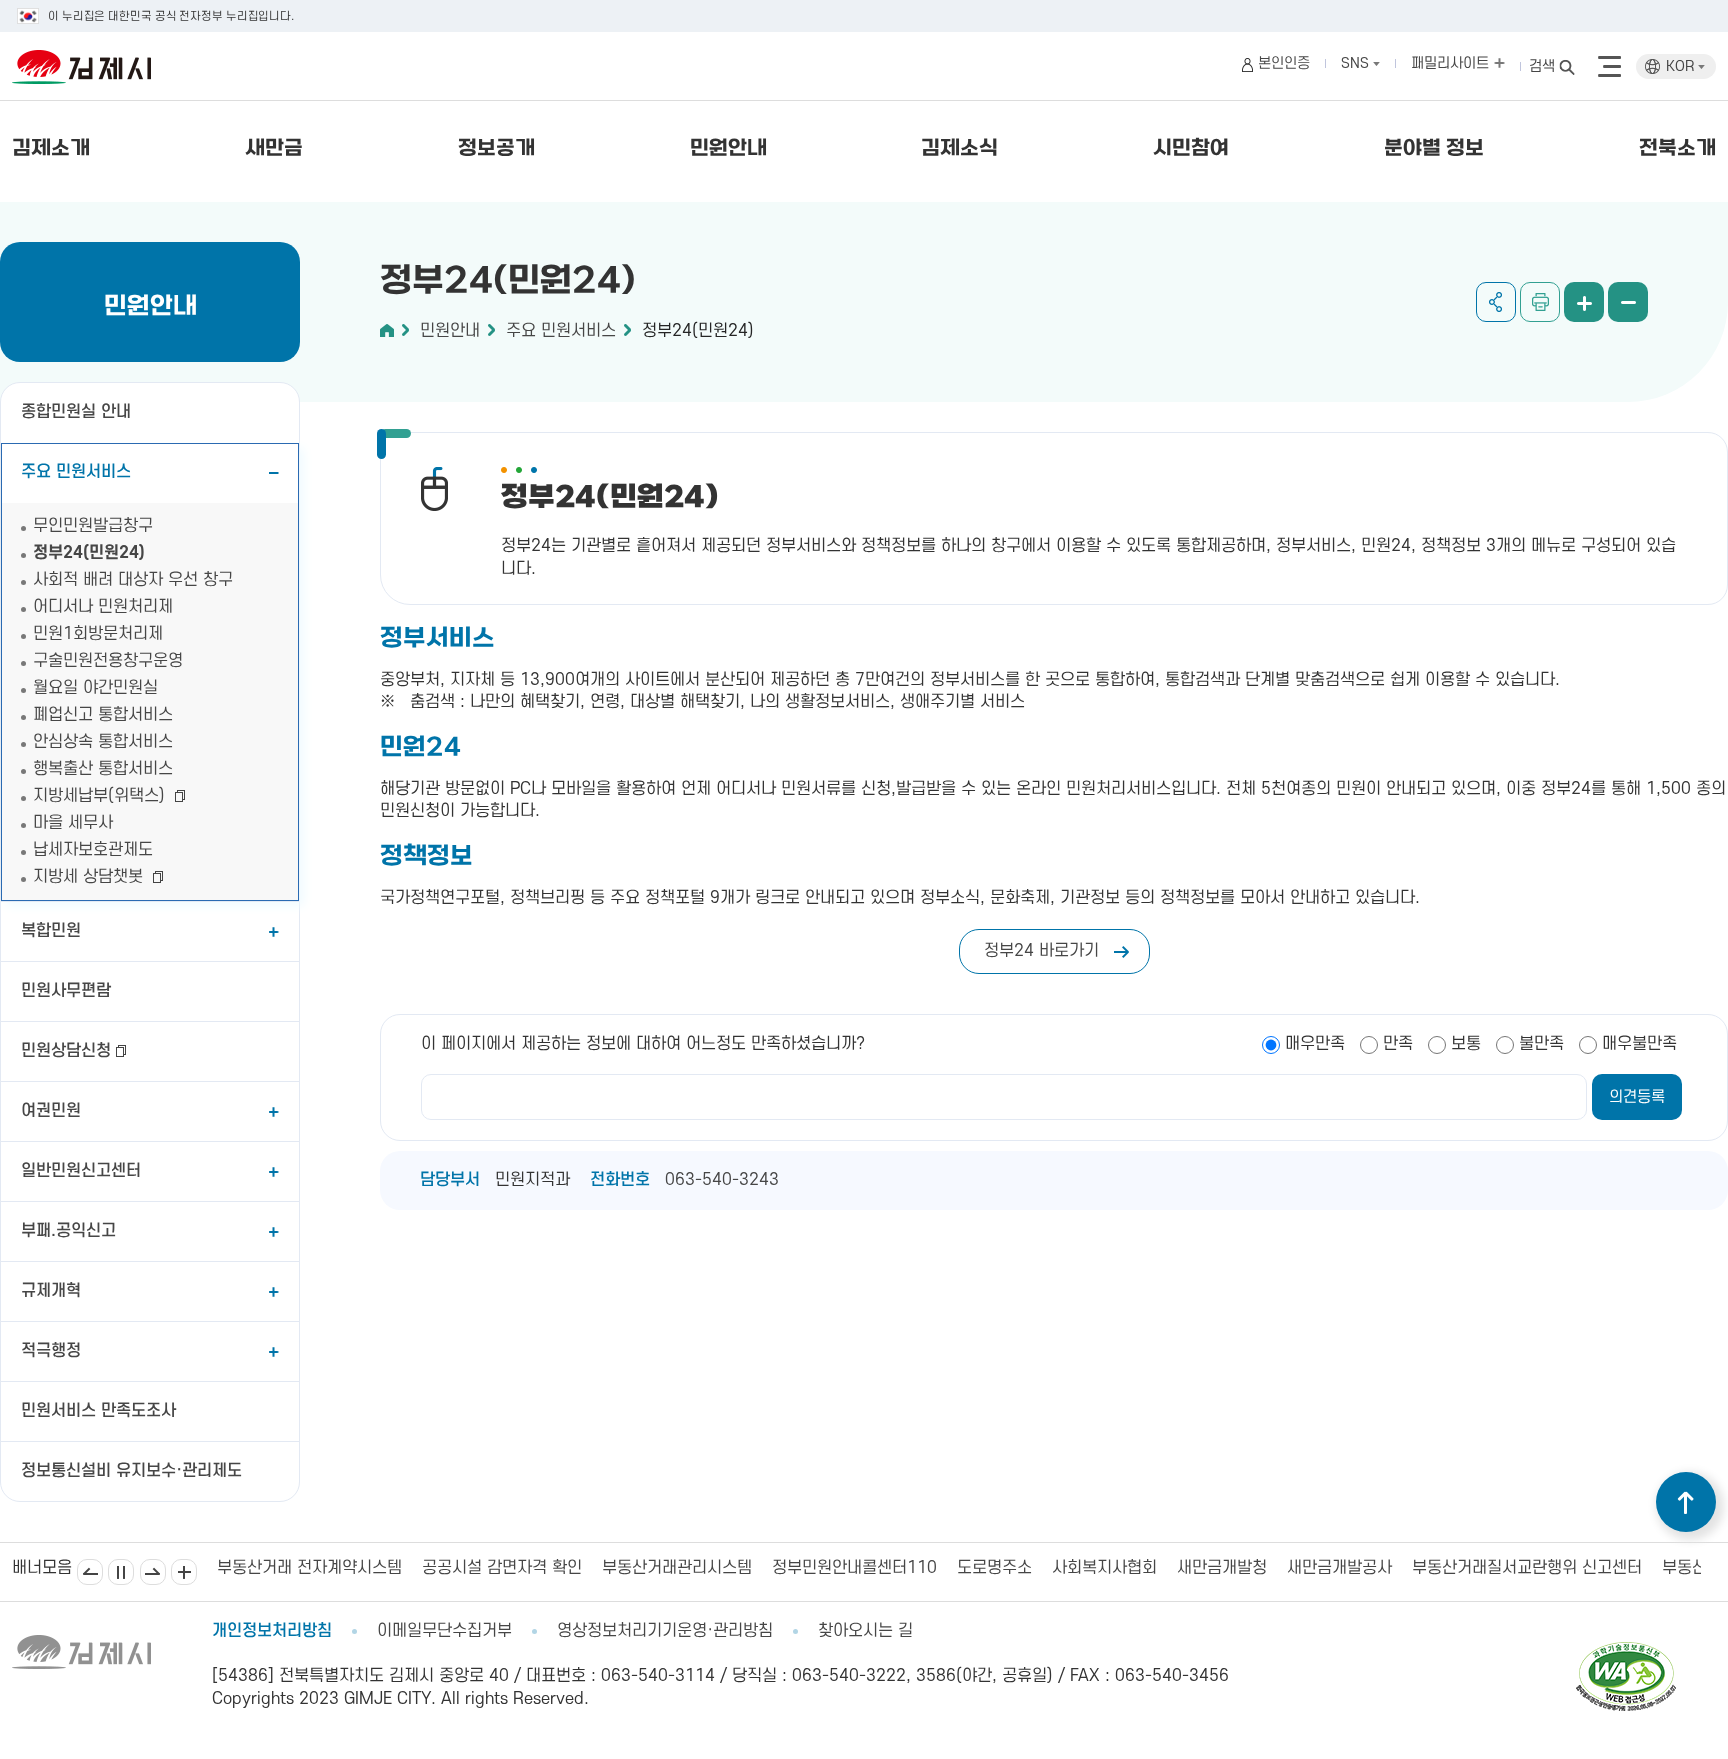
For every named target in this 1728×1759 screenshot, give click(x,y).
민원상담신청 (66, 1051)
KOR (1682, 66)
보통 (1466, 1044)
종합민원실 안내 (76, 412)
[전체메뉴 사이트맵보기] (1609, 67)
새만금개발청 (1203, 1568)
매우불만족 (1639, 1044)
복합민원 (51, 931)
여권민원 (51, 1111)
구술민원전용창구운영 (108, 661)
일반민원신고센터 (81, 1171)
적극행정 (51, 1351)
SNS (1357, 63)
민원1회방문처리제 (98, 634)
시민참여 (1191, 149)
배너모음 (184, 1572)
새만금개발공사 (1320, 1568)
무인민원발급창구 (93, 526)
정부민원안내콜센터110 (835, 1568)
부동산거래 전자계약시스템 (290, 1568)
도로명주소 (975, 1568)
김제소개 (51, 149)
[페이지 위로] (1686, 1502)
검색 (1542, 66)
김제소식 (959, 149)
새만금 (274, 149)
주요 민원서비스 (76, 472)
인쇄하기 (1540, 302)
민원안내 (728, 149)
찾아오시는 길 (865, 1631)
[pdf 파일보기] (1626, 1651)
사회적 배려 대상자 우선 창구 (133, 580)
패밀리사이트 (1452, 63)
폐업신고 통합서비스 (103, 715)
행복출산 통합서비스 (103, 769)
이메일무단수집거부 (444, 1631)
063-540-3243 (722, 1180)
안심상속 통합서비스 (103, 742)
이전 (90, 1572)
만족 (1398, 1044)
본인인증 (1284, 63)
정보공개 (496, 149)
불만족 (1541, 1044)
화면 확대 (1584, 302)
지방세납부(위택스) (101, 796)
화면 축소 (1628, 302)
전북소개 (1677, 149)
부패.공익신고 (68, 1231)
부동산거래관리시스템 (658, 1568)
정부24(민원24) (89, 553)
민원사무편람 (66, 991)
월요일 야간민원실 (95, 688)
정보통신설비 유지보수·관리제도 (131, 1471)
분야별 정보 (1434, 149)
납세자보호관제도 (93, 850)
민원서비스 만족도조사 (98, 1411)
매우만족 (1315, 1044)
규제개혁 (51, 1291)
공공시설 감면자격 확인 (483, 1568)
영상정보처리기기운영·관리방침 (665, 1631)
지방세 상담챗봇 (90, 877)
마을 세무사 (73, 823)
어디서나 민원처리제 (103, 607)
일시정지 (121, 1572)
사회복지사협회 (1085, 1568)
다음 (153, 1572)
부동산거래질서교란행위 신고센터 (1508, 1568)
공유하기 (1496, 302)
